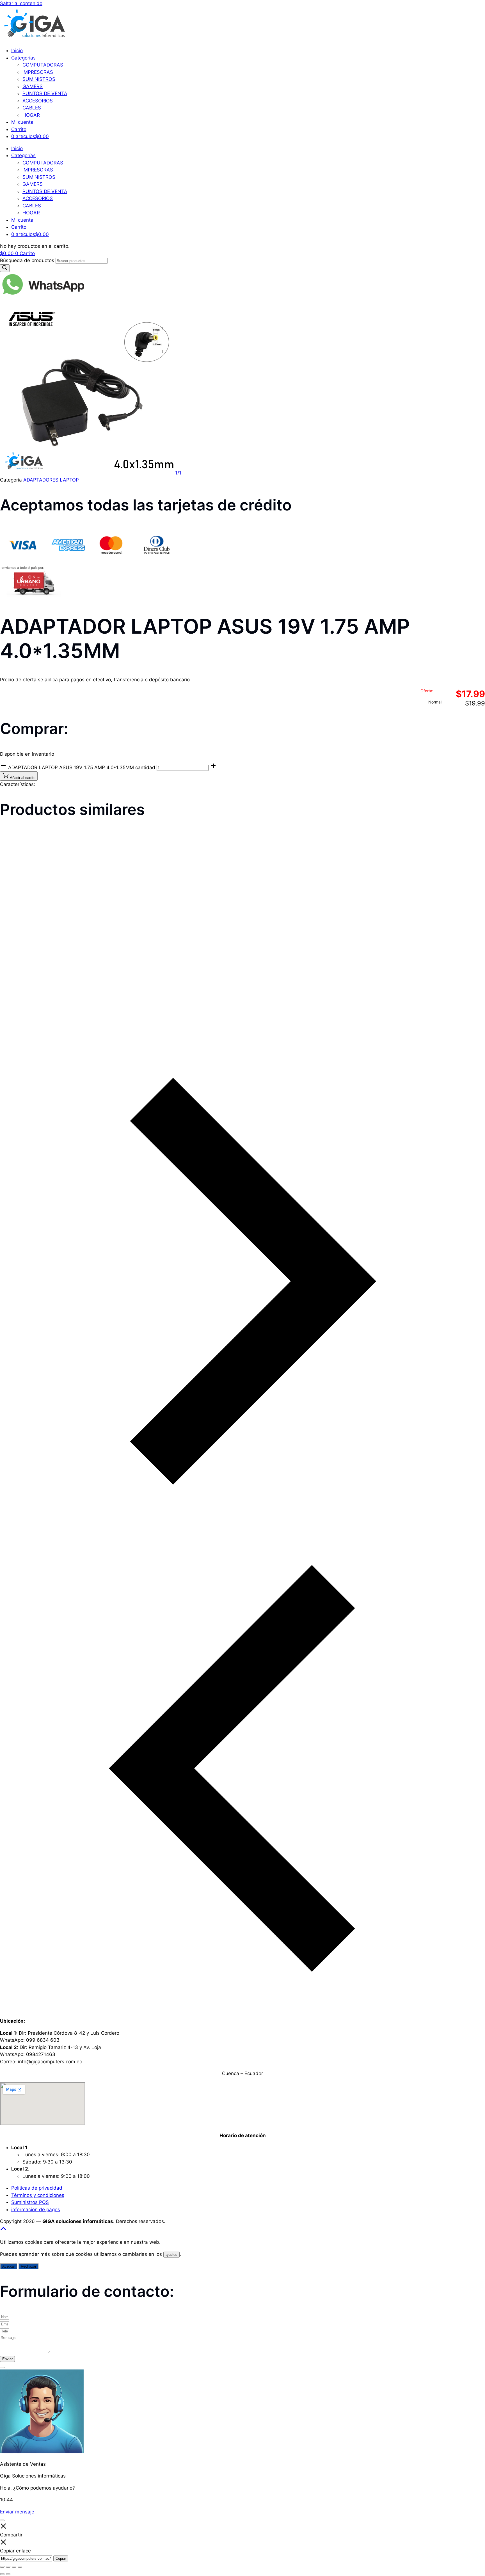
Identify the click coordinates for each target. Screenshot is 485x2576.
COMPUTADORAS (43, 65)
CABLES (32, 108)
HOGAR (31, 115)
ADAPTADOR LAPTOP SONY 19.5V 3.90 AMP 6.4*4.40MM (223, 985)
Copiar (61, 2558)
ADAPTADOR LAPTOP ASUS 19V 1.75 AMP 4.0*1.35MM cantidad (82, 767)
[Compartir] (14, 2567)
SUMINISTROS (39, 79)
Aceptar (9, 2266)
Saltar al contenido (21, 3)
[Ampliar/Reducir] (2, 2567)
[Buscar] (5, 268)
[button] (33, 952)
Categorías (23, 58)
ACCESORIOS (38, 101)
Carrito (19, 129)
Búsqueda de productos (28, 260)
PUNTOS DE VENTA (45, 93)
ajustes (171, 2255)
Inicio (17, 51)
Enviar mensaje (17, 2512)
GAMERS (33, 86)
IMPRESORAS (38, 72)
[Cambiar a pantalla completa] (8, 2567)
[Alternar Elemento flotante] (2, 2520)
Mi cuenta (22, 122)
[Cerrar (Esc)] (20, 2567)
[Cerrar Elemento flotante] (2, 2368)
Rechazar (28, 2266)
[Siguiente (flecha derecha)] (8, 2574)
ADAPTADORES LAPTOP (51, 480)
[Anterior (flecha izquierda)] (2, 2574)
